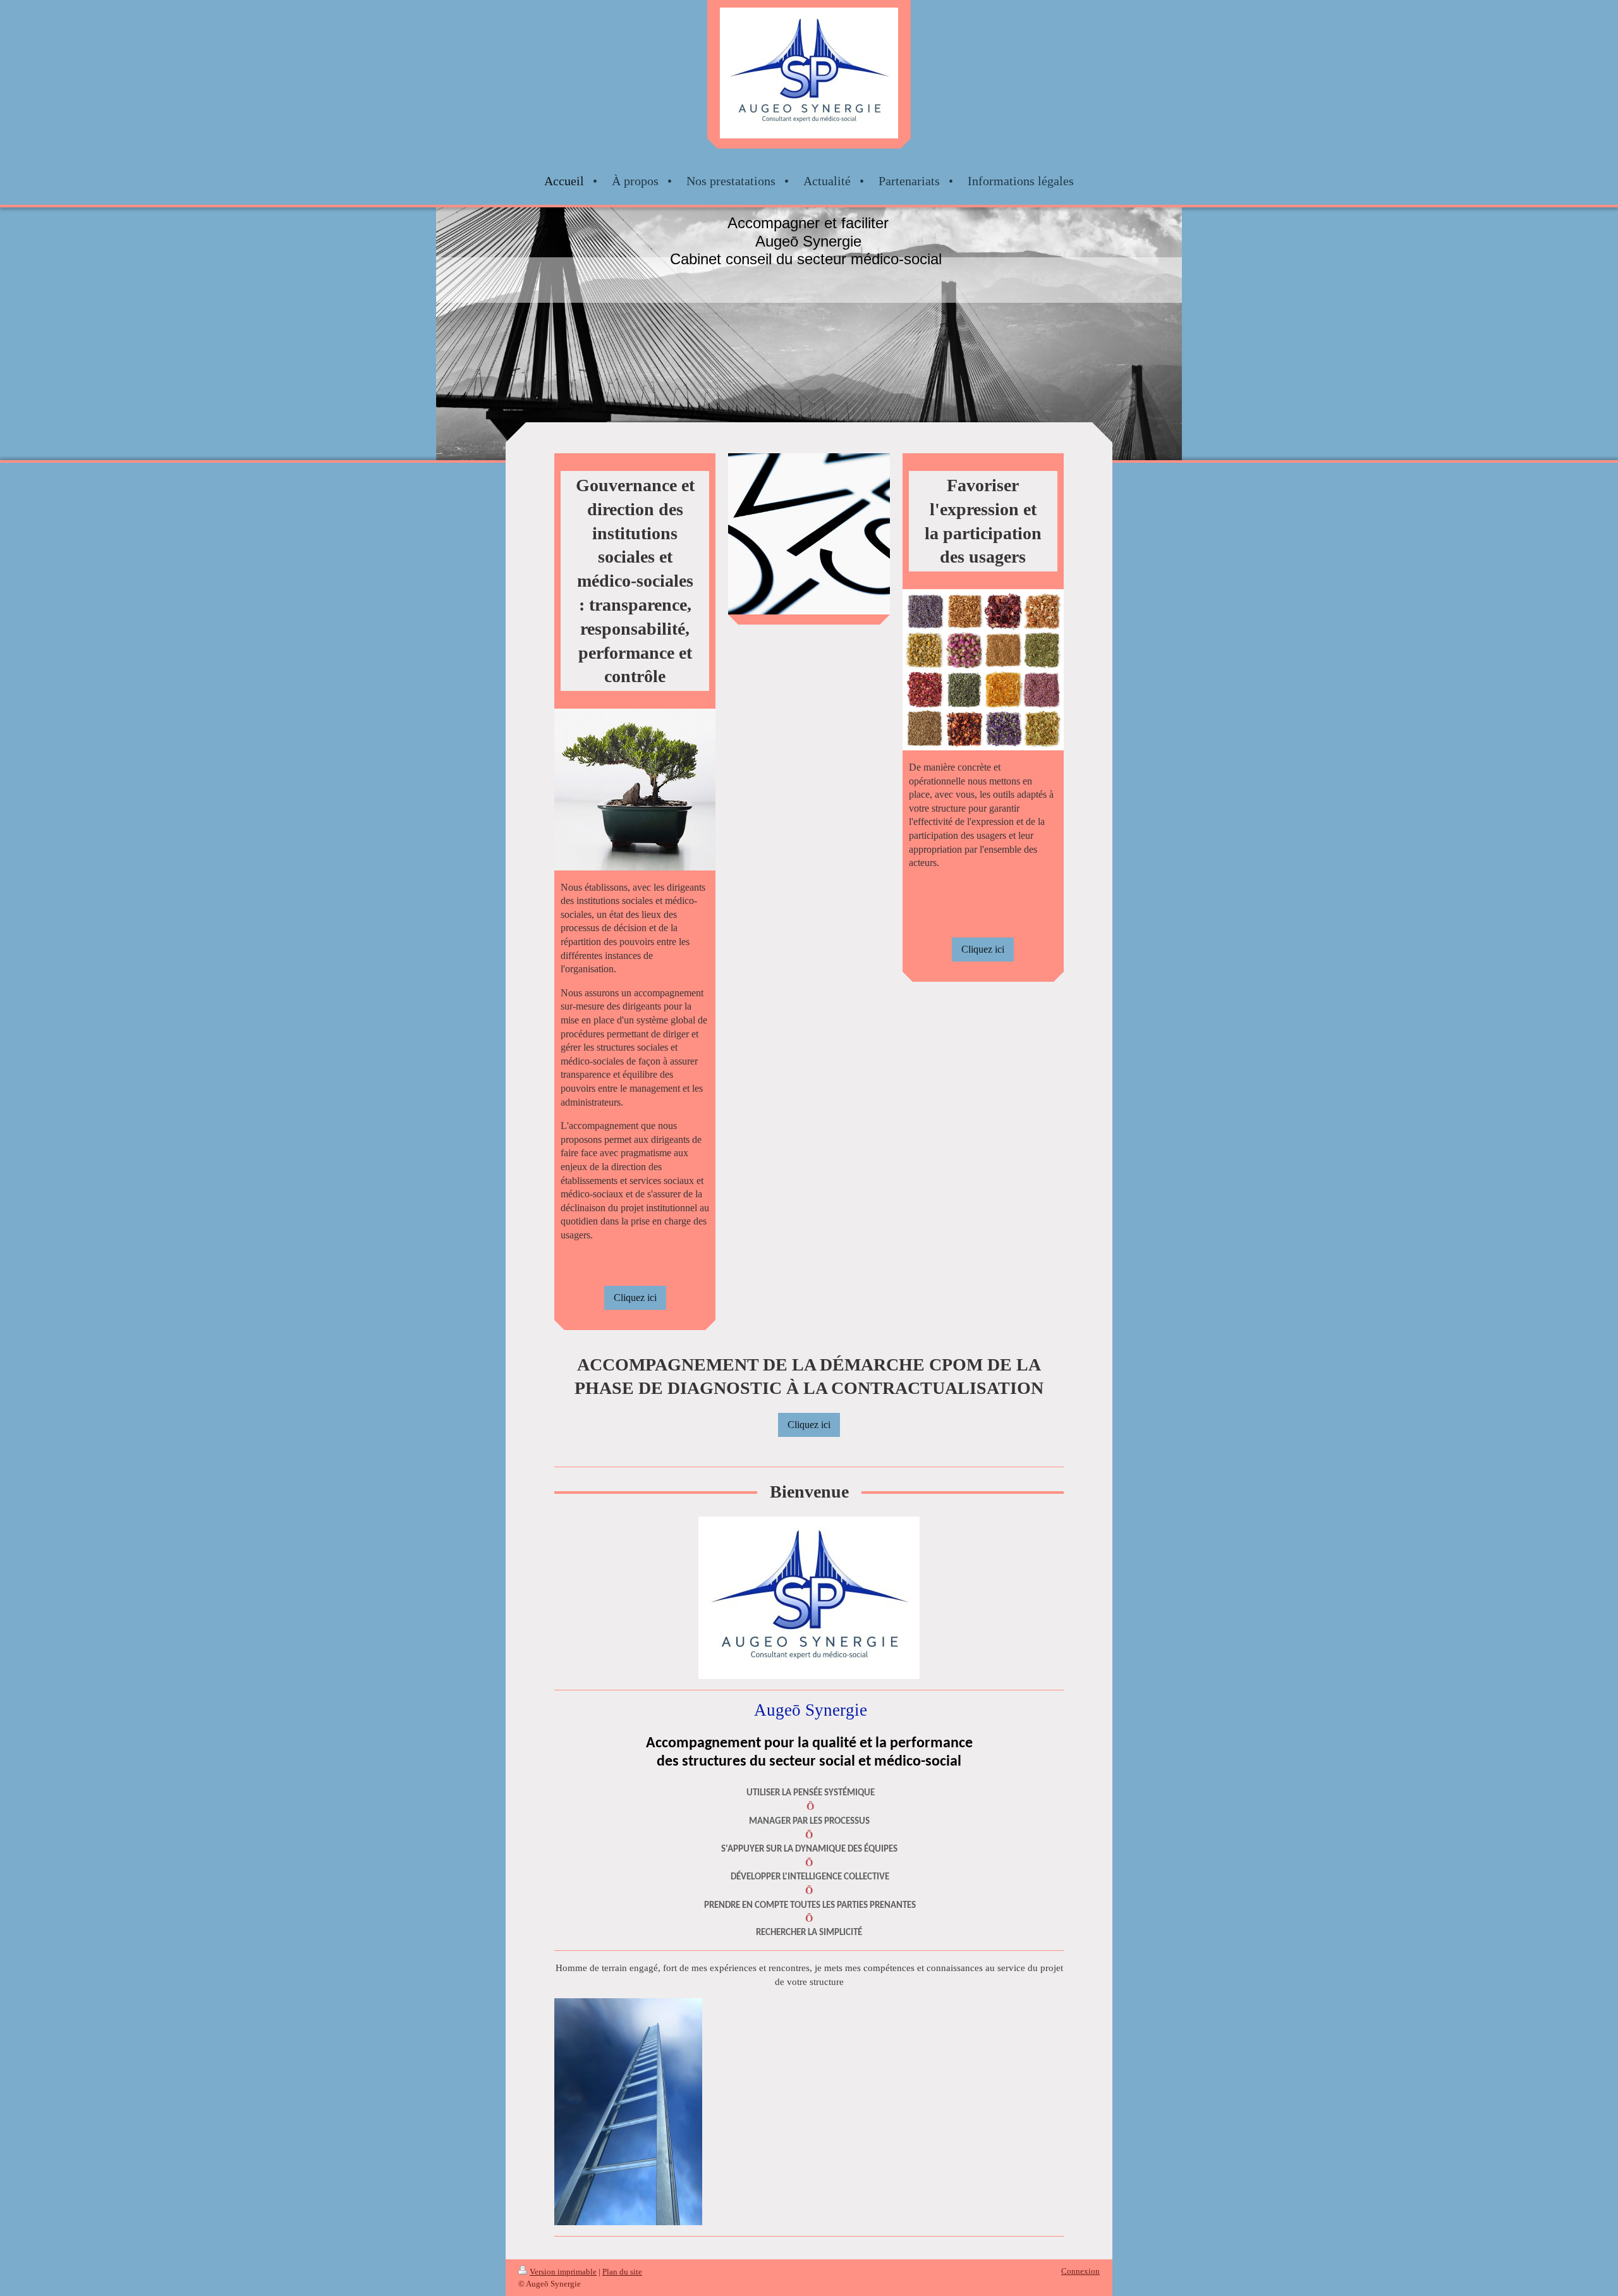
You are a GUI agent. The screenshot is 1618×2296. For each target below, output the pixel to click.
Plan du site (622, 2272)
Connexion (1080, 2271)
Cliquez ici (635, 1298)
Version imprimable (563, 2272)
